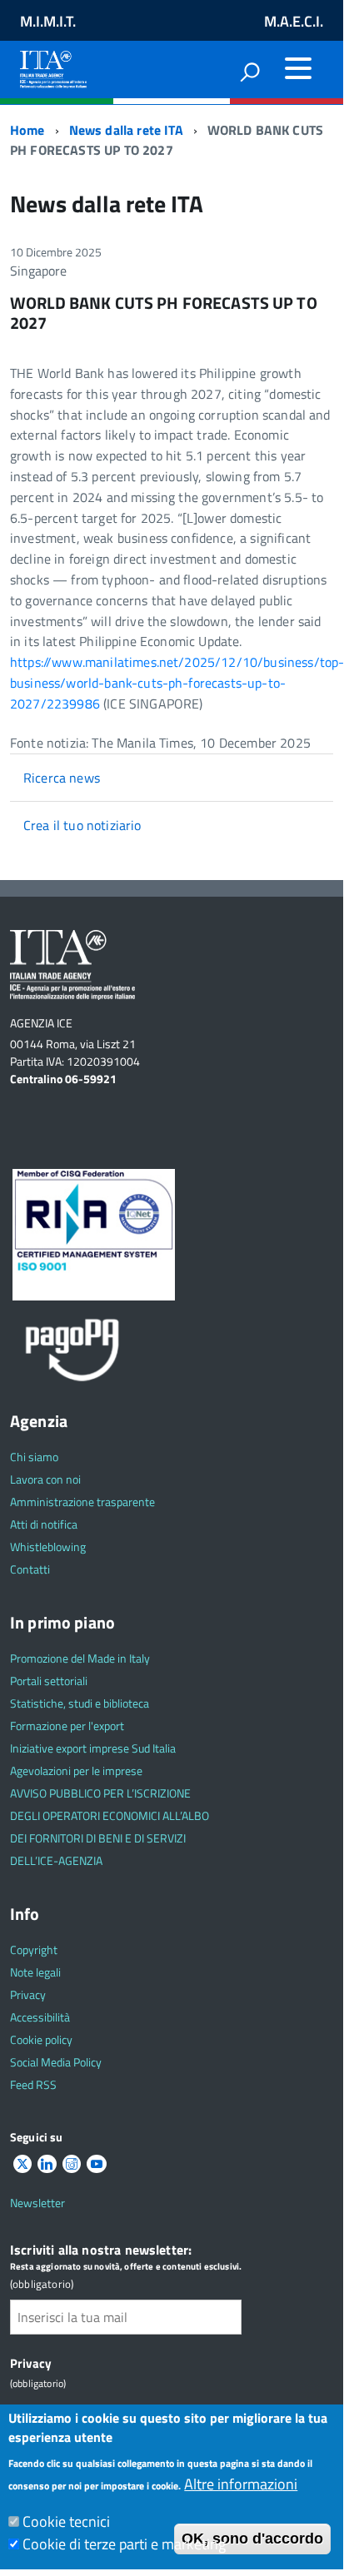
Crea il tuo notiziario (82, 825)
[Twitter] (22, 2164)
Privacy (28, 1994)
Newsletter (37, 2203)
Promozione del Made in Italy (80, 1658)
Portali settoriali (49, 1681)
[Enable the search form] (250, 72)
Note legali (35, 1972)
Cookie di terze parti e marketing (124, 2544)
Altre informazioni (241, 2484)
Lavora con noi (45, 1479)
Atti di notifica (44, 1524)
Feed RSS (33, 2084)
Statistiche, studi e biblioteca (80, 1703)
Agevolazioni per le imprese (76, 1770)
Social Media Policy (56, 2062)
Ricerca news (62, 778)
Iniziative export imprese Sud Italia (93, 1748)
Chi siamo (34, 1457)
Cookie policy (41, 2039)
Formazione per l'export (67, 1726)
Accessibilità (40, 2017)
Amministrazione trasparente (82, 1502)
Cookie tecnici (66, 2521)
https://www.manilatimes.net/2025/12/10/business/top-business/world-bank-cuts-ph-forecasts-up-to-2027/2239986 (177, 683)
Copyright (34, 1949)
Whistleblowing (48, 1547)
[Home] (53, 66)
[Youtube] (97, 2164)
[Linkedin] (47, 2164)
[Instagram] (72, 2164)
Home (27, 130)
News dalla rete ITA (126, 130)
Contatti (30, 1569)
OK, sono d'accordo (252, 2539)
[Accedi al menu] (298, 68)
